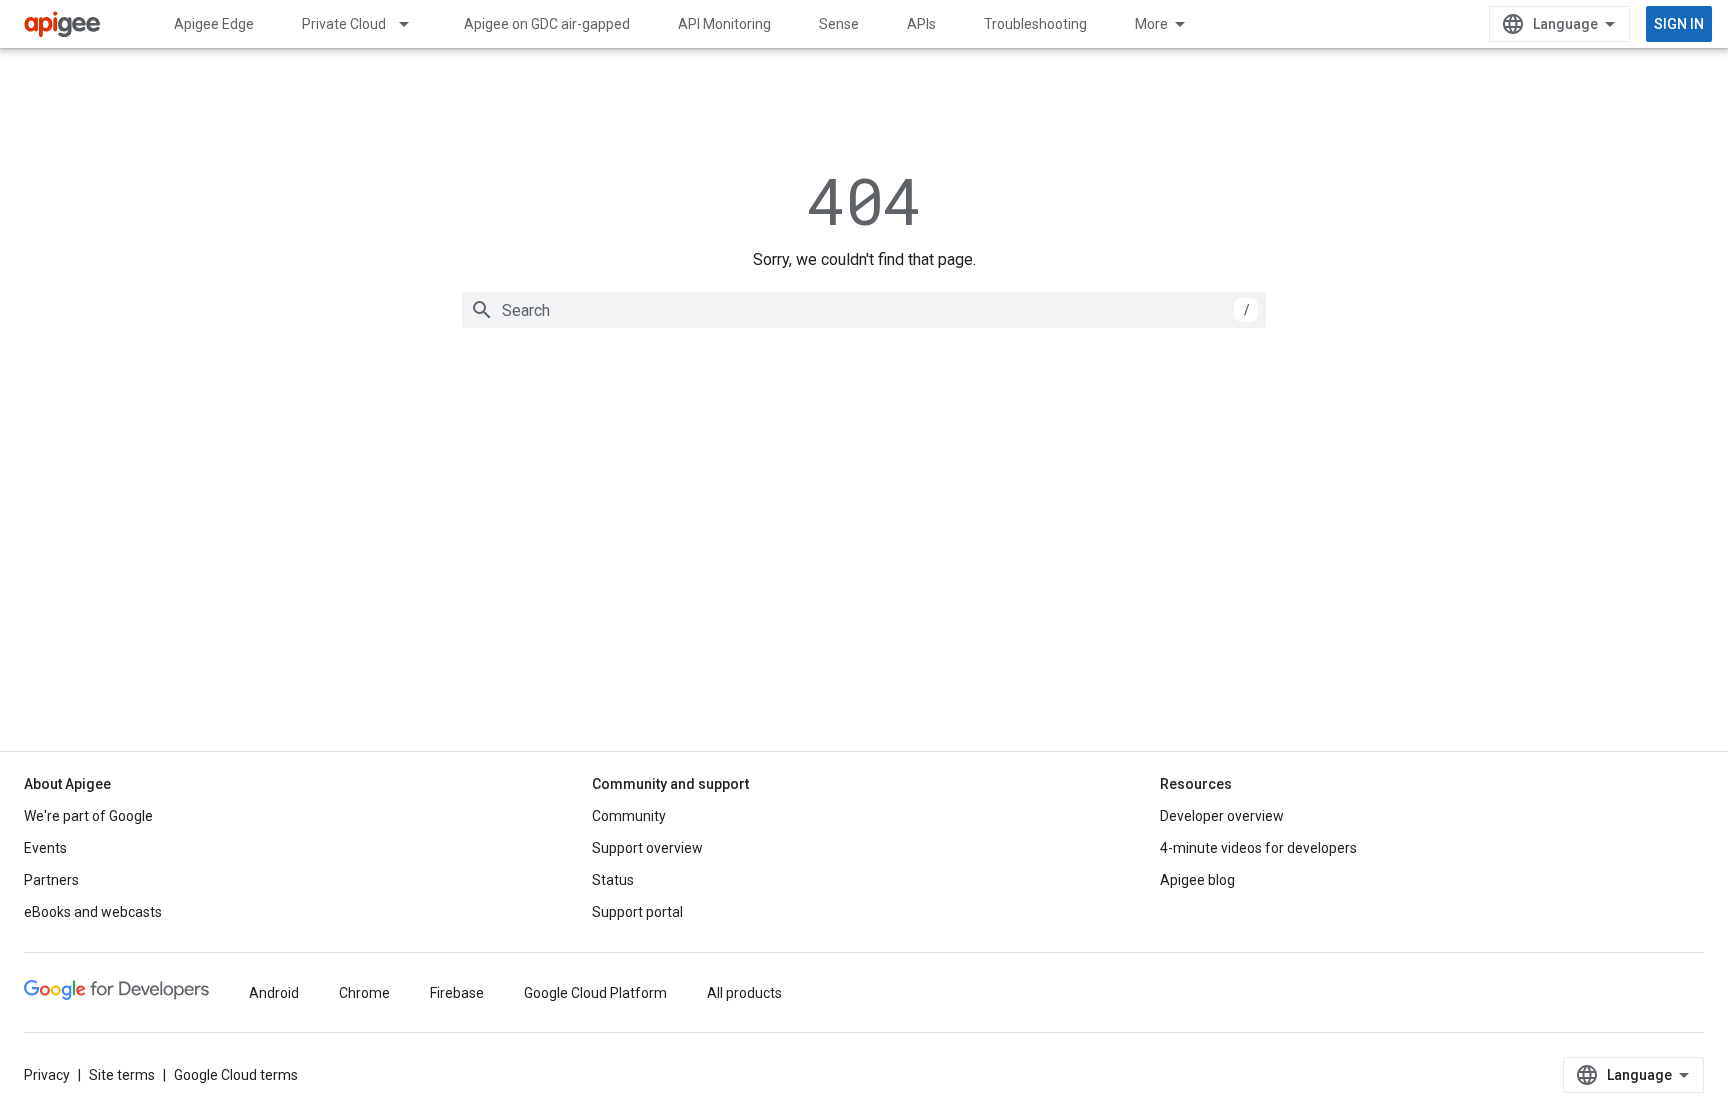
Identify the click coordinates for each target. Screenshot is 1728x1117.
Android (274, 993)
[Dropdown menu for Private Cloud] (413, 24)
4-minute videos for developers (1258, 848)
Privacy (47, 1075)
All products (744, 993)
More (1151, 24)
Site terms (122, 1075)
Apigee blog (1197, 880)
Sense (839, 24)
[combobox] (864, 310)
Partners (51, 880)
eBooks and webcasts (93, 912)
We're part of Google (88, 816)
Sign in (1679, 24)
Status (613, 880)
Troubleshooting (1035, 24)
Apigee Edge (214, 24)
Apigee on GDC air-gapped (547, 24)
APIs (921, 24)
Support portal (637, 912)
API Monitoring (724, 24)
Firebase (457, 993)
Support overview (647, 848)
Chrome (364, 993)
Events (45, 848)
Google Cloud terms (236, 1075)
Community (629, 816)
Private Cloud (344, 24)
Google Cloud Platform (595, 993)
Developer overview (1222, 816)
